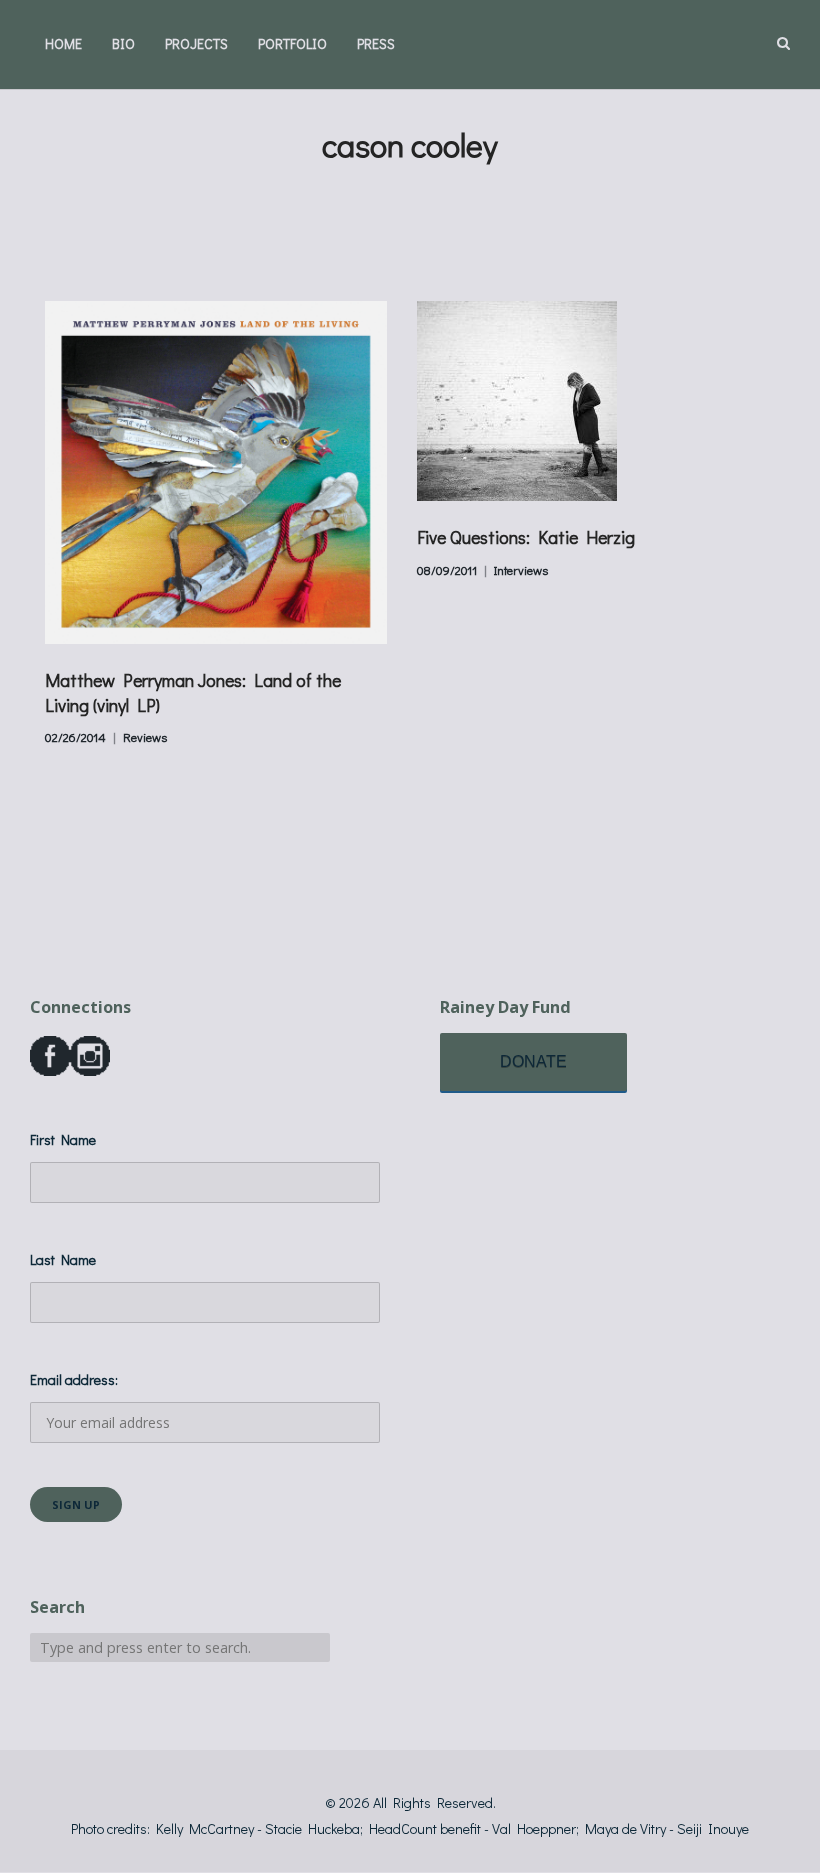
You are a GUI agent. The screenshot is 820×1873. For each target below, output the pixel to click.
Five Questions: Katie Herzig (526, 537)
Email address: (74, 1379)
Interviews (521, 570)
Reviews (145, 737)
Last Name (63, 1259)
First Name (63, 1139)
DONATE (533, 1061)
